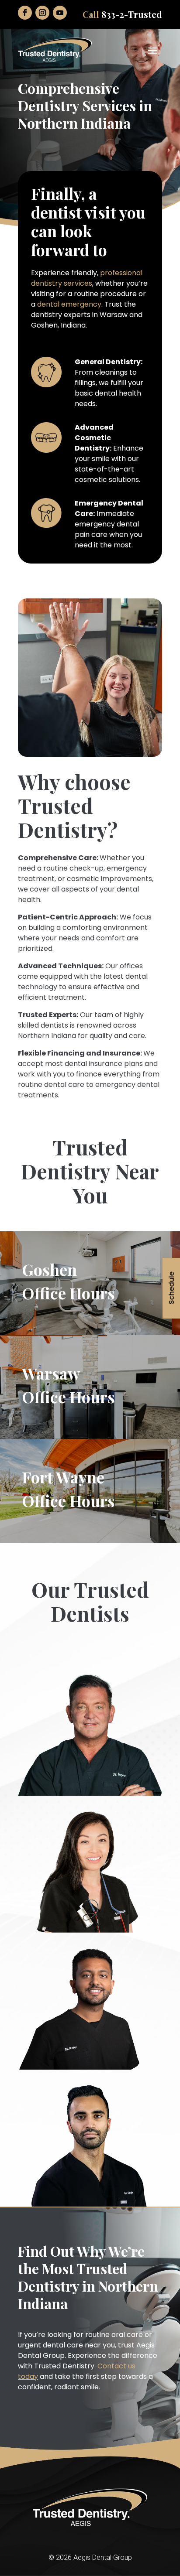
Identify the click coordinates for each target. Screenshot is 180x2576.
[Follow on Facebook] (25, 13)
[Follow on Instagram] (42, 13)
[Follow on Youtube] (60, 13)
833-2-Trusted (132, 14)
